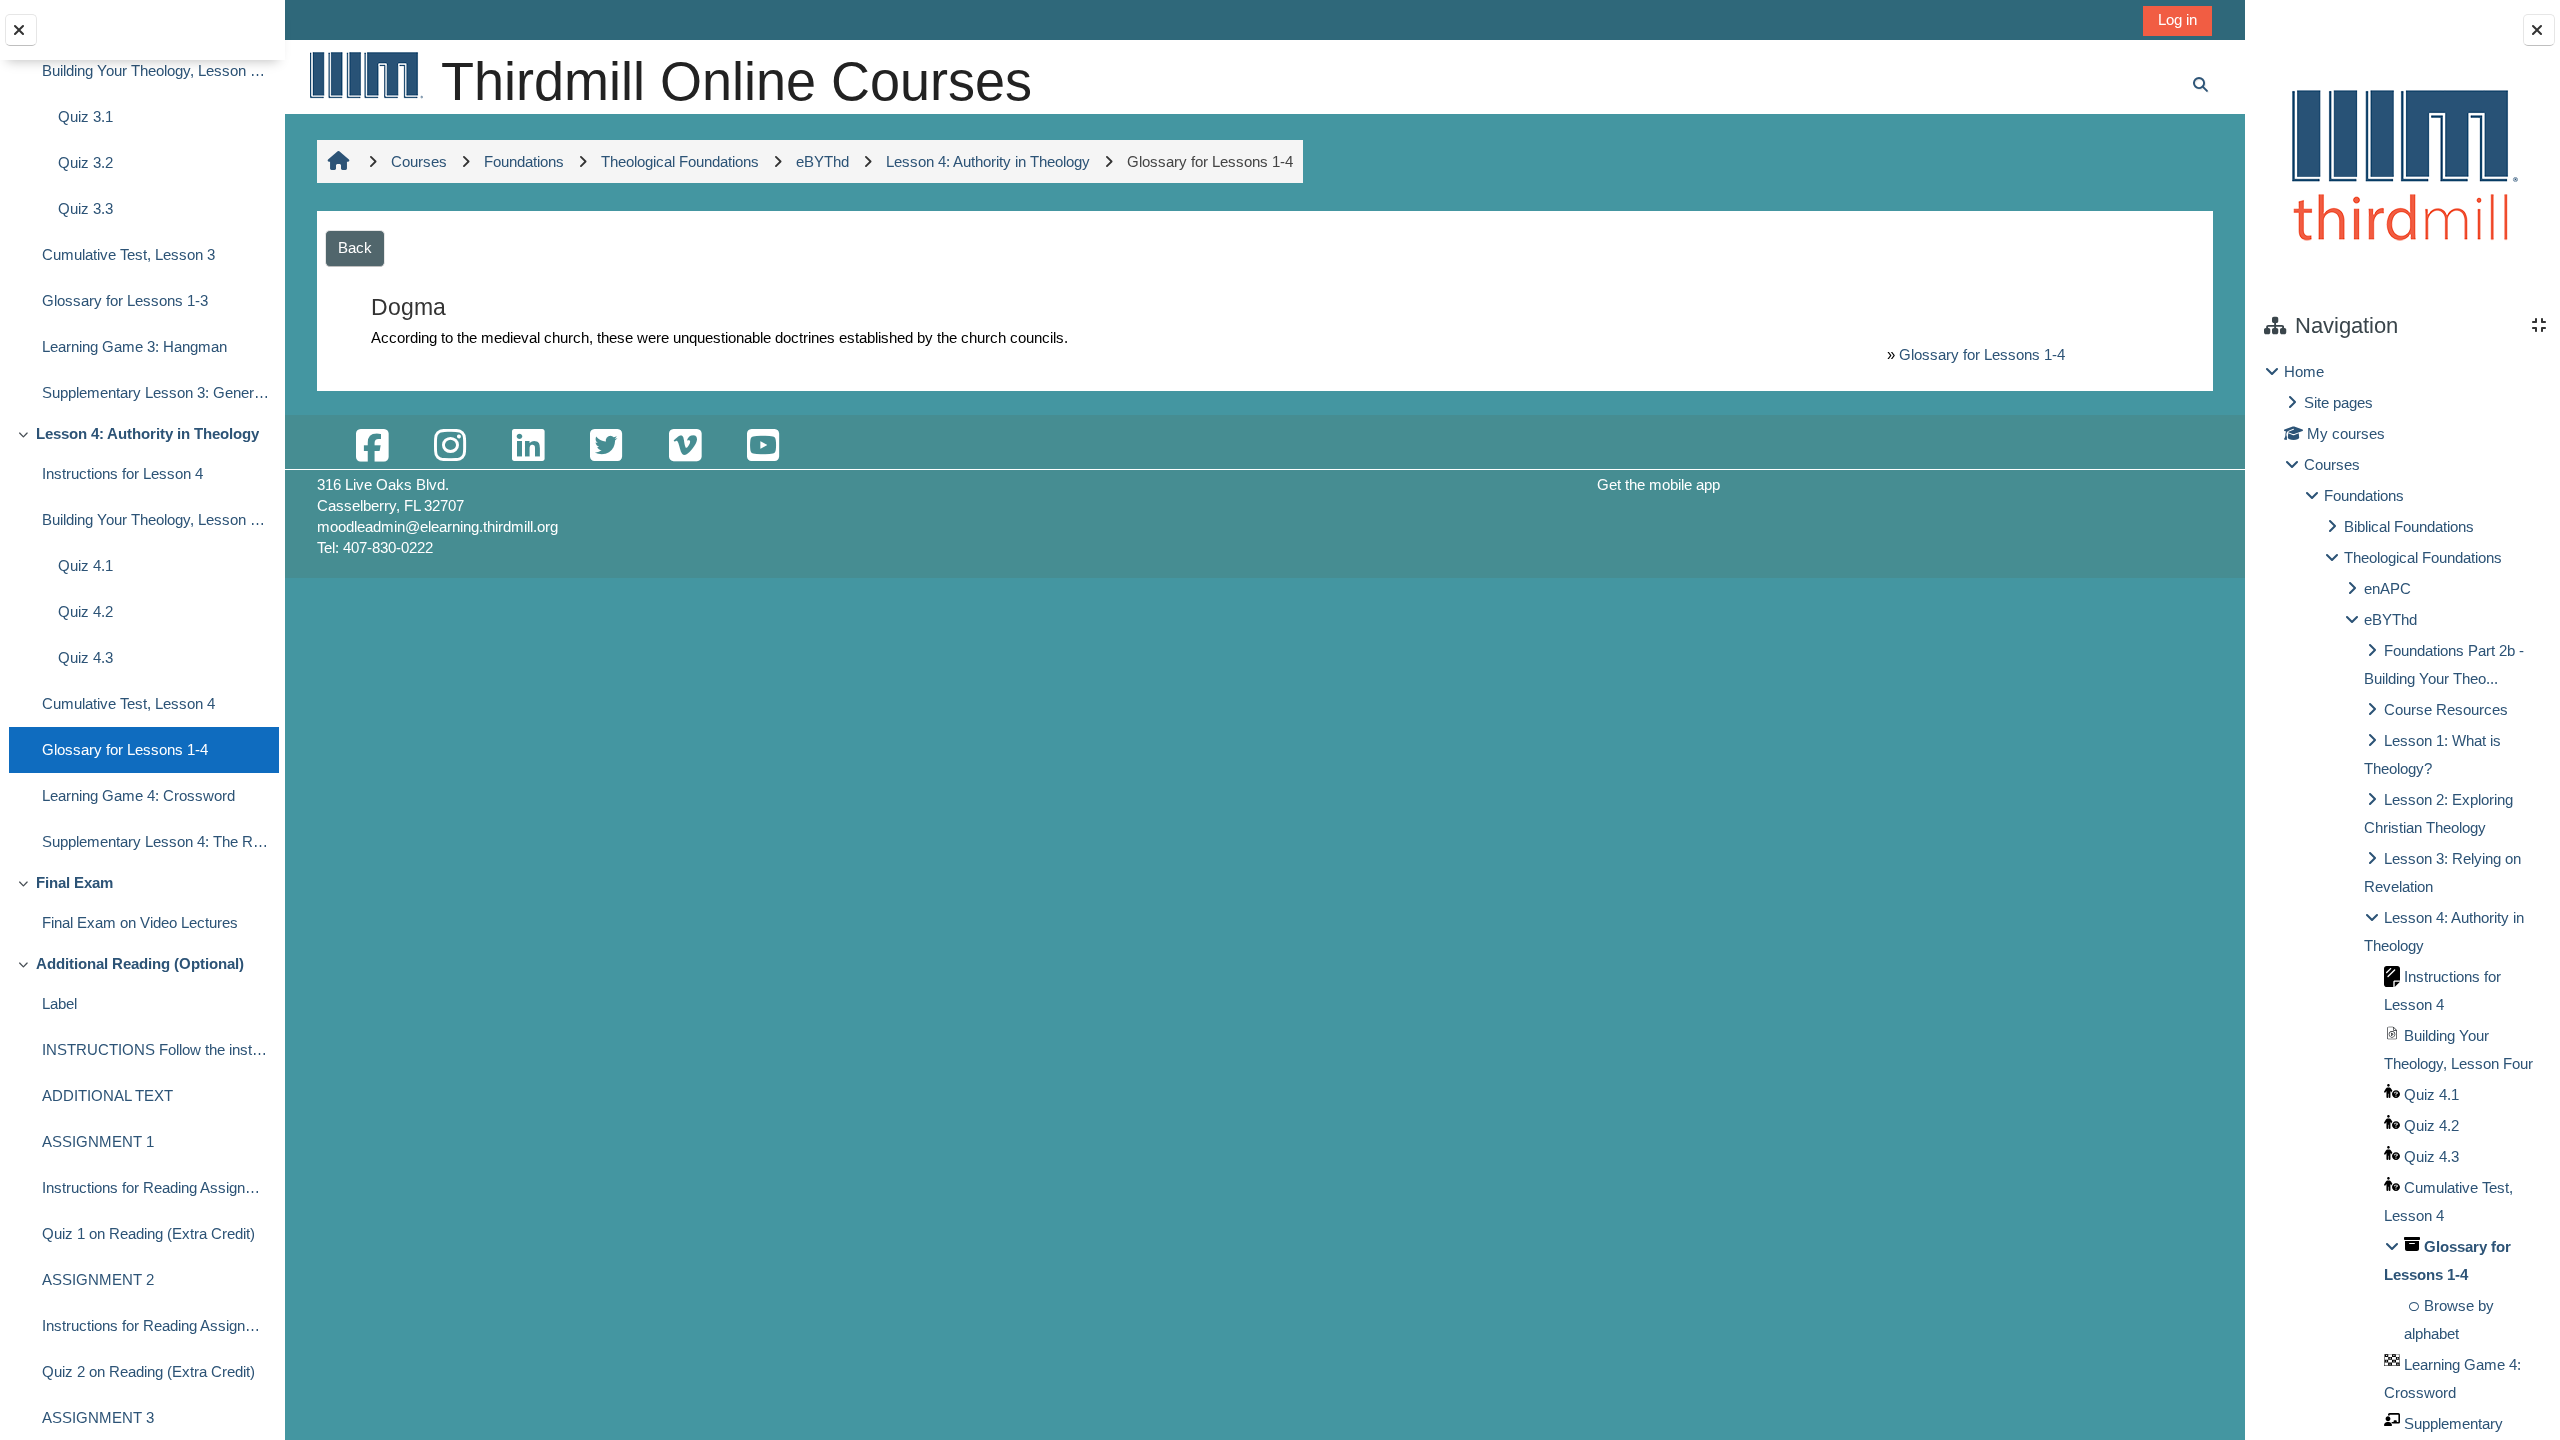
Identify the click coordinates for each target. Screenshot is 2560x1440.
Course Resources (2446, 709)
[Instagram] (450, 446)
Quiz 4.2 (85, 611)
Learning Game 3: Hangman (134, 346)
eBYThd (2390, 619)
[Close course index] (21, 30)
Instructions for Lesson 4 (122, 473)
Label (59, 1003)
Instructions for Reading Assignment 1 (155, 1187)
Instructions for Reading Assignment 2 (155, 1325)
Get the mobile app (1658, 484)
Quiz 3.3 (85, 208)
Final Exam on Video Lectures (140, 922)
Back (355, 247)
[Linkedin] (528, 446)
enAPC (2387, 588)
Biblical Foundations (2409, 526)
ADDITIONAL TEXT (107, 1095)
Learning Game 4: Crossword (138, 795)
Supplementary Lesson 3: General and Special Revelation (155, 392)
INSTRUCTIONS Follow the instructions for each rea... (155, 1049)
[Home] (365, 74)
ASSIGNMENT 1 (98, 1141)
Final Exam (74, 882)
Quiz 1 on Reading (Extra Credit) (148, 1233)
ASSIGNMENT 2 (98, 1279)
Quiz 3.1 (85, 116)
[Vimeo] (685, 446)
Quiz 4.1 (85, 565)
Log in (2177, 19)
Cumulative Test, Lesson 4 (128, 703)
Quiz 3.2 (85, 162)
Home (2304, 371)
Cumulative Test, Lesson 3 (128, 254)
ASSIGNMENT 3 (98, 1417)
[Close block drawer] (2539, 30)
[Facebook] (372, 446)
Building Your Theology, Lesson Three (155, 70)
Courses (2332, 464)
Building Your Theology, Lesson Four (155, 519)
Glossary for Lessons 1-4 (125, 749)
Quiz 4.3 (85, 657)
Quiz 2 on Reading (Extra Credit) (148, 1371)
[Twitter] (606, 446)
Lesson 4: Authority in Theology (147, 433)
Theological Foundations (2423, 557)
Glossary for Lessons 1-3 (125, 300)
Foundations (2364, 495)
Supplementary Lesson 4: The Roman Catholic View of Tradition (155, 841)
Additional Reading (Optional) (140, 963)
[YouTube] (763, 446)
